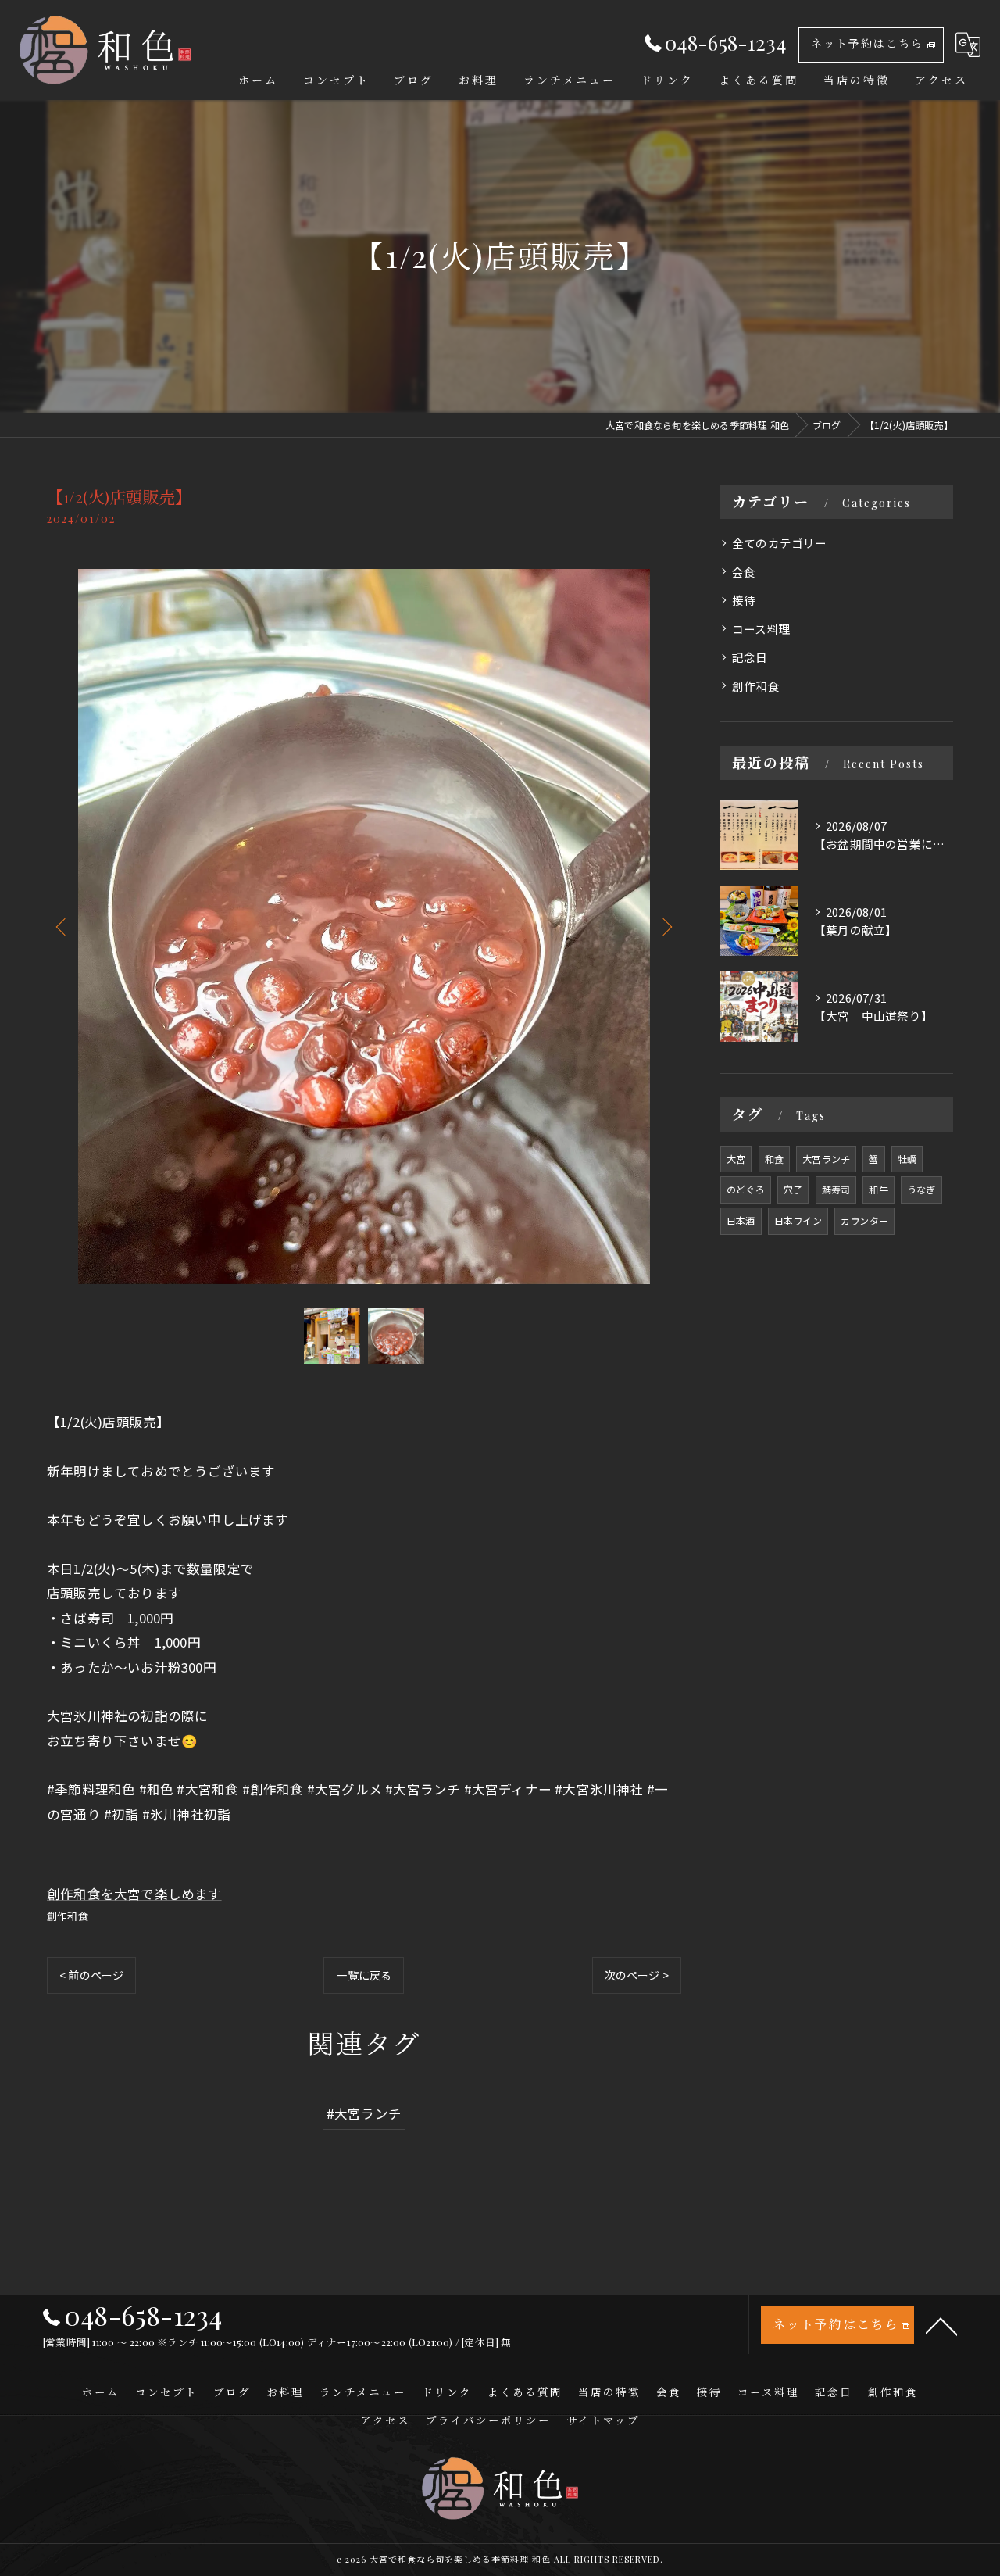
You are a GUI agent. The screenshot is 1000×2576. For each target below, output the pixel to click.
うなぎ (921, 1189)
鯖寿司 (836, 1189)
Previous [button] (62, 926)
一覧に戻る (364, 1975)
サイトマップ (603, 2420)
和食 (774, 1159)
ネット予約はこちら (867, 43)
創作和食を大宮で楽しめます (134, 1894)
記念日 (750, 657)
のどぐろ (746, 1189)
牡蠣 (907, 1159)
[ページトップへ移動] (941, 2325)
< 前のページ (91, 1975)
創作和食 (68, 1916)
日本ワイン (798, 1220)
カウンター (864, 1220)
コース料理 (761, 629)
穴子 (793, 1189)
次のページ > (637, 1975)
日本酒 (741, 1220)
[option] (364, 927)
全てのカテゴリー (780, 543)
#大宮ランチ (364, 2113)
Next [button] (666, 926)
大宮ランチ (826, 1159)
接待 (744, 600)
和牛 (878, 1189)
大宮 (736, 1159)
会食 (744, 572)
